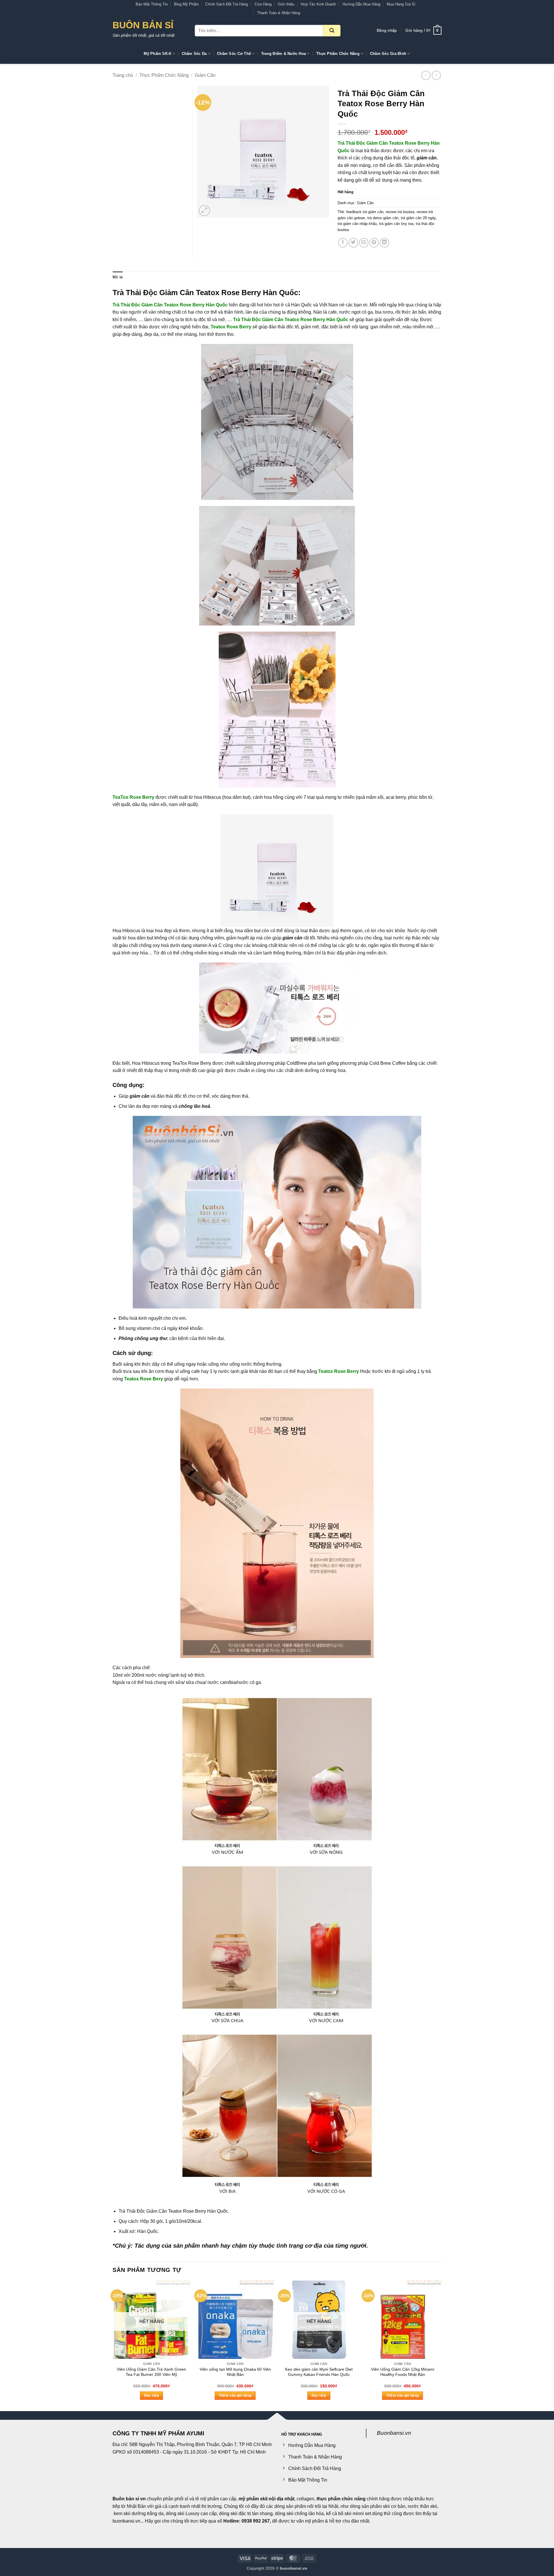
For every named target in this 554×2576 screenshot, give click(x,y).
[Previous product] (436, 75)
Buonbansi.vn (394, 2433)
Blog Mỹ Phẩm (186, 4)
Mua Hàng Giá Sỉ (401, 4)
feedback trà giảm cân (365, 212)
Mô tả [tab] (118, 277)
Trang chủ (123, 75)
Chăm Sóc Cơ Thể (234, 54)
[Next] (441, 2345)
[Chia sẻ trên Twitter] (353, 243)
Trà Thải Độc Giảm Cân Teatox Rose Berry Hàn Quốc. (174, 2211)
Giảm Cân (205, 75)
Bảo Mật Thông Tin (152, 4)
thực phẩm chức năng (341, 2499)
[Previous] (113, 2345)
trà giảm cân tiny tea (396, 224)
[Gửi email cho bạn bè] (364, 243)
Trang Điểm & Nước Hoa (283, 54)
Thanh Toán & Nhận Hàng (279, 13)
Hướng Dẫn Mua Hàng (361, 4)
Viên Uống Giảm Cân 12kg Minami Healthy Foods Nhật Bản (403, 2372)
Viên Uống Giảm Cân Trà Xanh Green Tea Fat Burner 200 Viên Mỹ (151, 2372)
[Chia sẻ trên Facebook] (343, 243)
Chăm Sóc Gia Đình (388, 54)
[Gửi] (332, 31)
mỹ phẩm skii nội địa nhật (266, 2499)
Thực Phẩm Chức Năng (338, 54)
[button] (387, 31)
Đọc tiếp (151, 2396)
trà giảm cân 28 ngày (418, 218)
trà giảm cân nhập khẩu (357, 224)
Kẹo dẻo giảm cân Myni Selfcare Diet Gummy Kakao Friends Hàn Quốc (319, 2372)
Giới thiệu (286, 4)
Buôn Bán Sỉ (143, 25)
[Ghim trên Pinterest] (374, 243)
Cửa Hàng (263, 4)
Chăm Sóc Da (194, 54)
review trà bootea (400, 212)
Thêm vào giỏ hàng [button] (235, 2396)
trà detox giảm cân (383, 218)
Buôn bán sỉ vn (129, 2499)
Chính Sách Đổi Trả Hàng (227, 4)
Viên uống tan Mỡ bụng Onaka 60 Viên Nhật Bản (235, 2372)
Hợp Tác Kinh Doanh (318, 4)
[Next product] (426, 75)
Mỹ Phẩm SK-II (157, 54)
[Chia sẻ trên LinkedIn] (384, 243)
